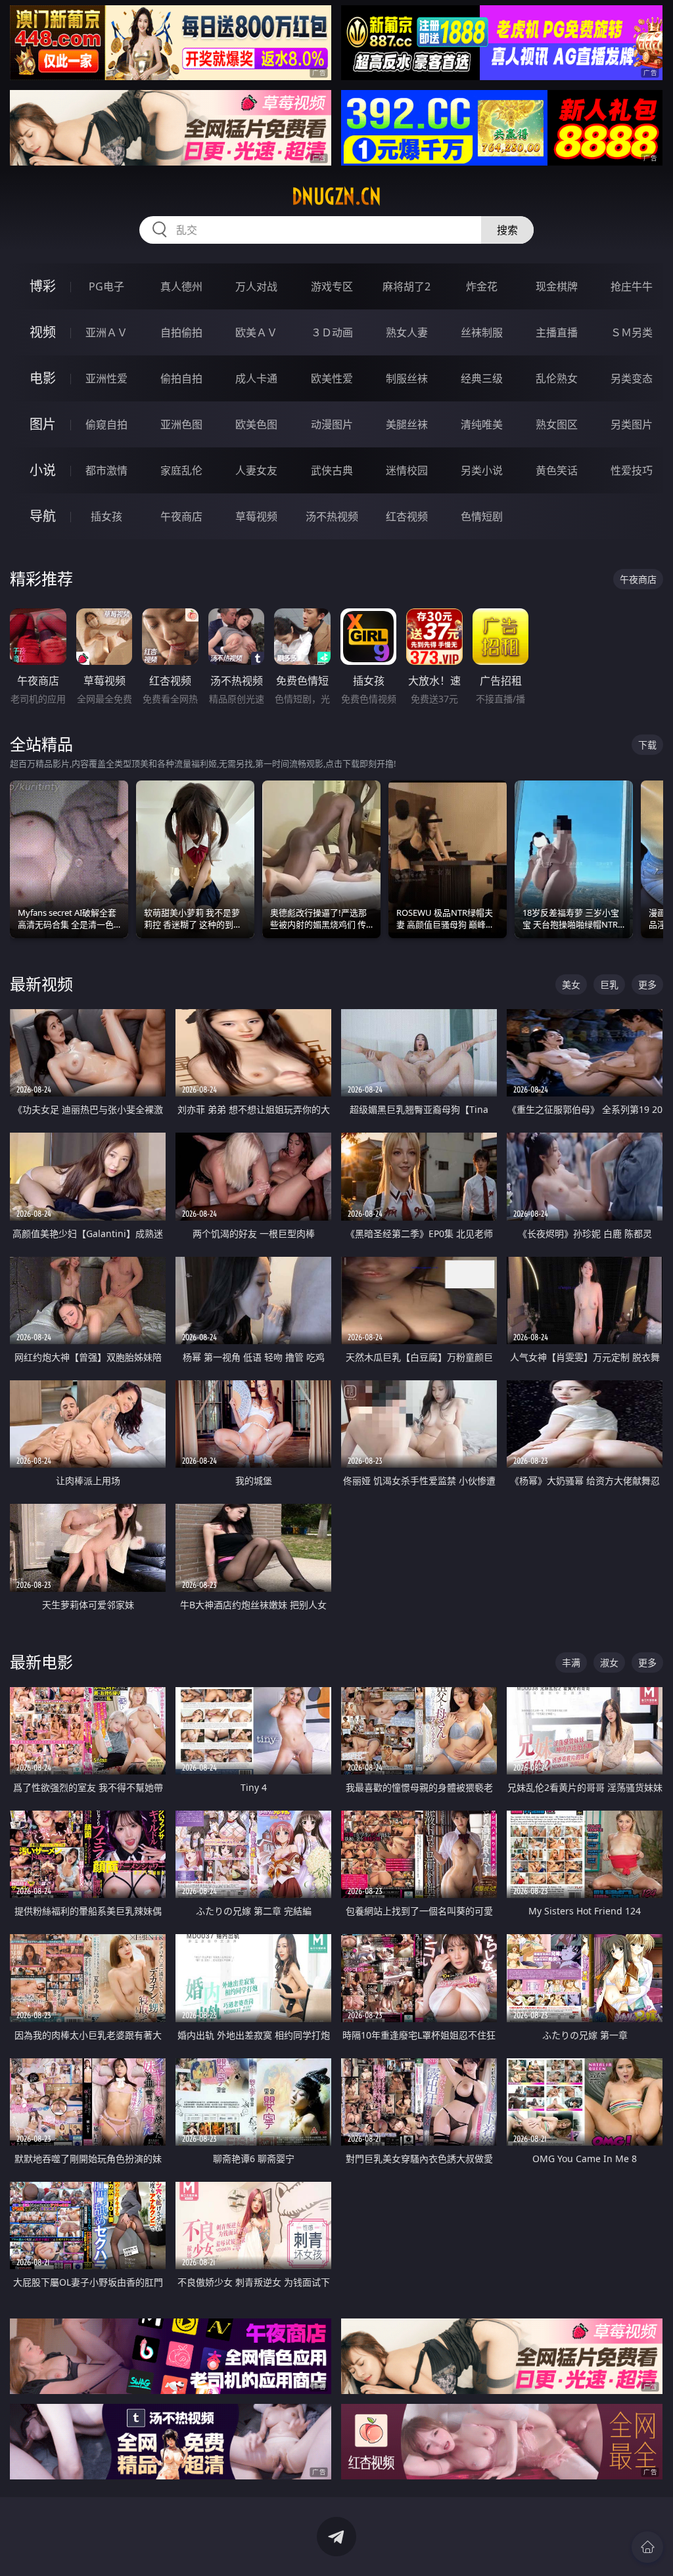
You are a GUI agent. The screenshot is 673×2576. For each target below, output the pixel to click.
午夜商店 (181, 516)
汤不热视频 (332, 516)
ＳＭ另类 (632, 332)
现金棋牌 (557, 286)
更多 (647, 984)
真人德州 (181, 286)
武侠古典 (332, 470)
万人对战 (256, 286)
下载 (647, 745)
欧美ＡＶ (256, 332)
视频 (43, 332)
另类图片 (632, 424)
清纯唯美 (482, 424)
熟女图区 (557, 424)
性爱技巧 (632, 470)
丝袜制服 (482, 332)
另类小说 (482, 470)
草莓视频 (256, 516)
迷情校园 (407, 470)
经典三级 (482, 378)
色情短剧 (482, 516)
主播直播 (557, 332)
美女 (571, 984)
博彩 (43, 286)
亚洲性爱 (106, 378)
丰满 (571, 1662)
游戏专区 (332, 286)
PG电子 (106, 286)
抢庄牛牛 (632, 286)
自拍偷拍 (181, 332)
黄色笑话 (557, 470)
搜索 (507, 230)
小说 (43, 470)
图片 (43, 424)
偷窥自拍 (106, 424)
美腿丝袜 (407, 424)
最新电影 (41, 1662)
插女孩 (106, 516)
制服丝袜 (407, 378)
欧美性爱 (332, 378)
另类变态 (632, 378)
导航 (43, 516)
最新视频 (41, 984)
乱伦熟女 (557, 378)
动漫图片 (332, 424)
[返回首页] (647, 2547)
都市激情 (106, 470)
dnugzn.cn (336, 196)
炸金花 (482, 286)
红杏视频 (407, 516)
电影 (43, 378)
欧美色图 (256, 424)
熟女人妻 (407, 332)
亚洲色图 (181, 424)
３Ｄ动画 (332, 332)
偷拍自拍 (181, 378)
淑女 (609, 1662)
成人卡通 (256, 378)
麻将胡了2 (406, 286)
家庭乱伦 (181, 470)
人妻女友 (256, 470)
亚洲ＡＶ (106, 332)
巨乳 (609, 984)
